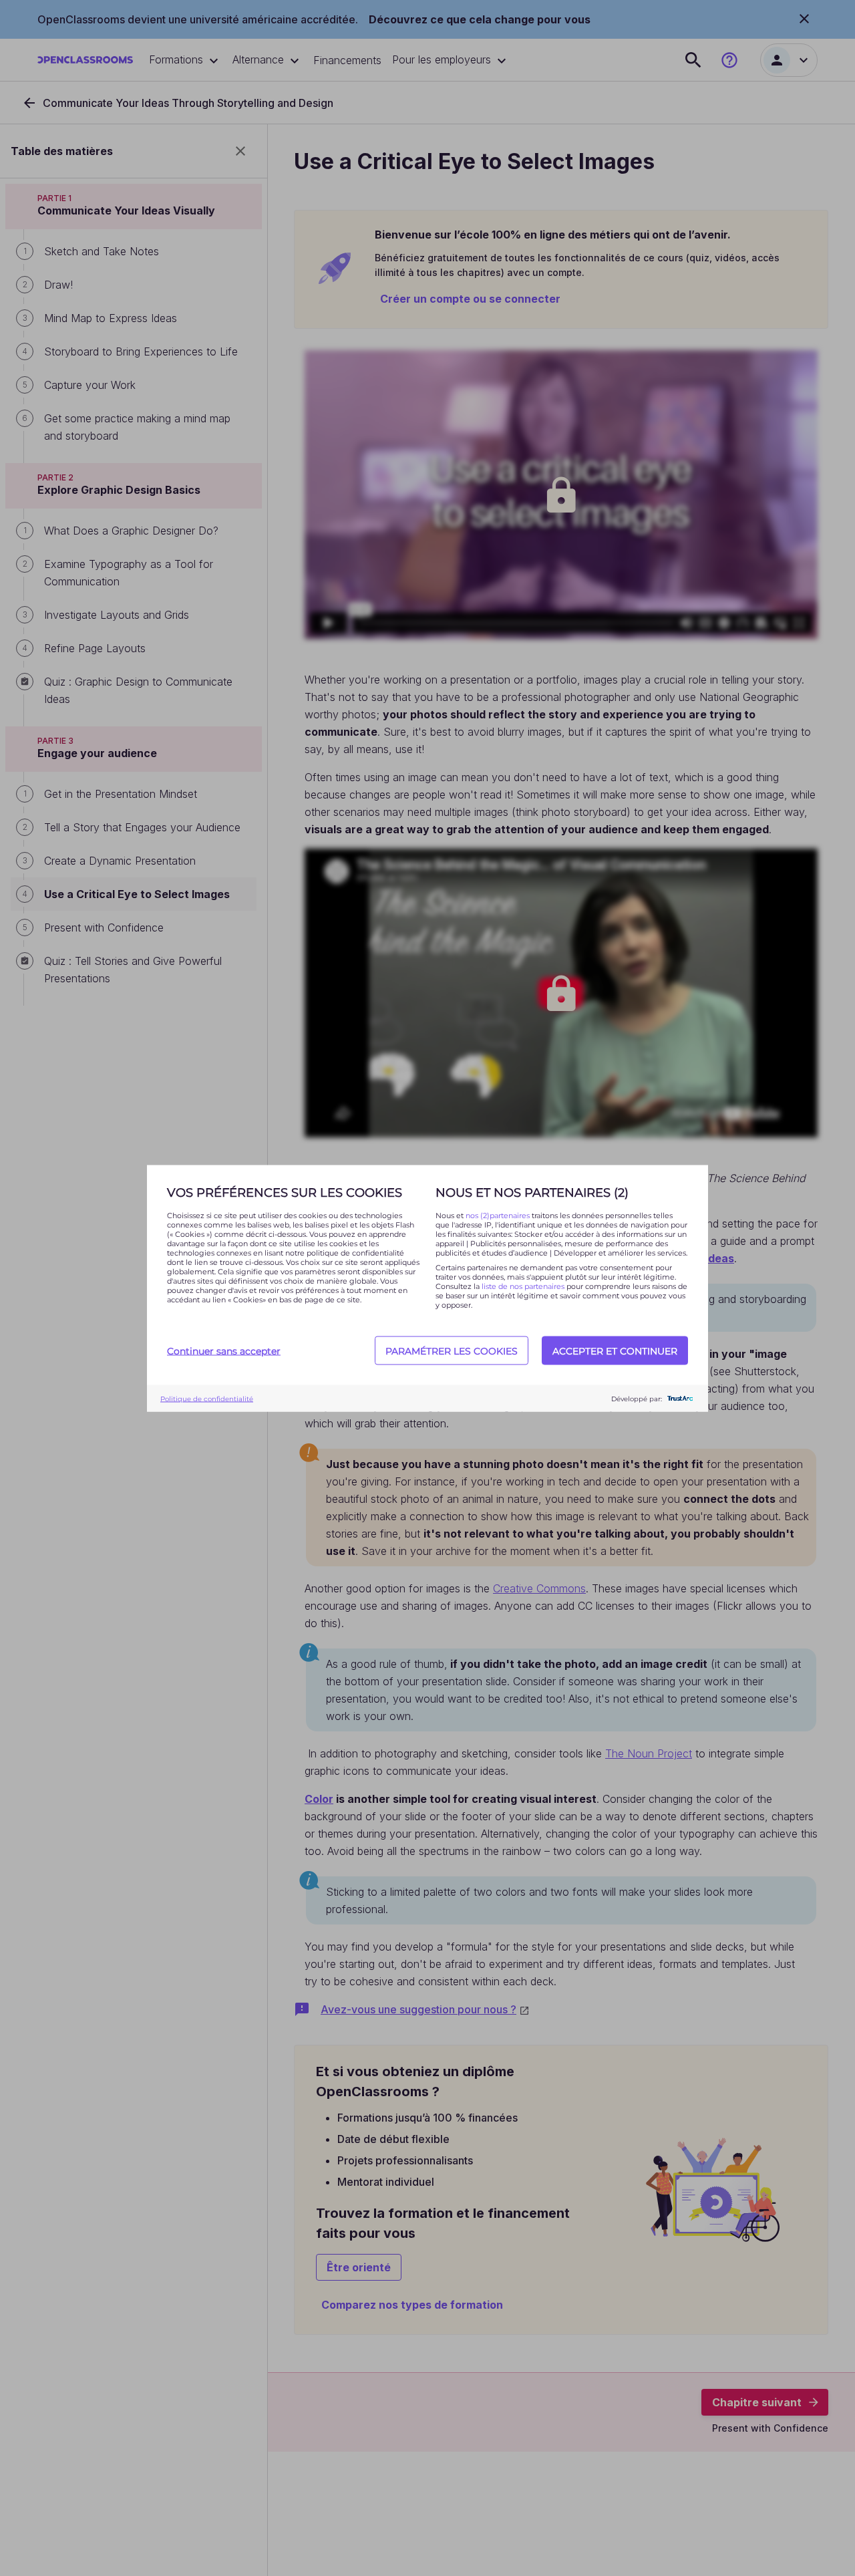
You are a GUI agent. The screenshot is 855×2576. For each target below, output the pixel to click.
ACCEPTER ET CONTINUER (615, 1350)
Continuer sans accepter (224, 1350)
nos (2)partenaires (499, 1215)
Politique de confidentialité (207, 1398)
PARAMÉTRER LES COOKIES (452, 1350)
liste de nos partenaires (523, 1286)
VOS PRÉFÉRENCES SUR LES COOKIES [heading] (285, 1192)
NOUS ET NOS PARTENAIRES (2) (532, 1192)
